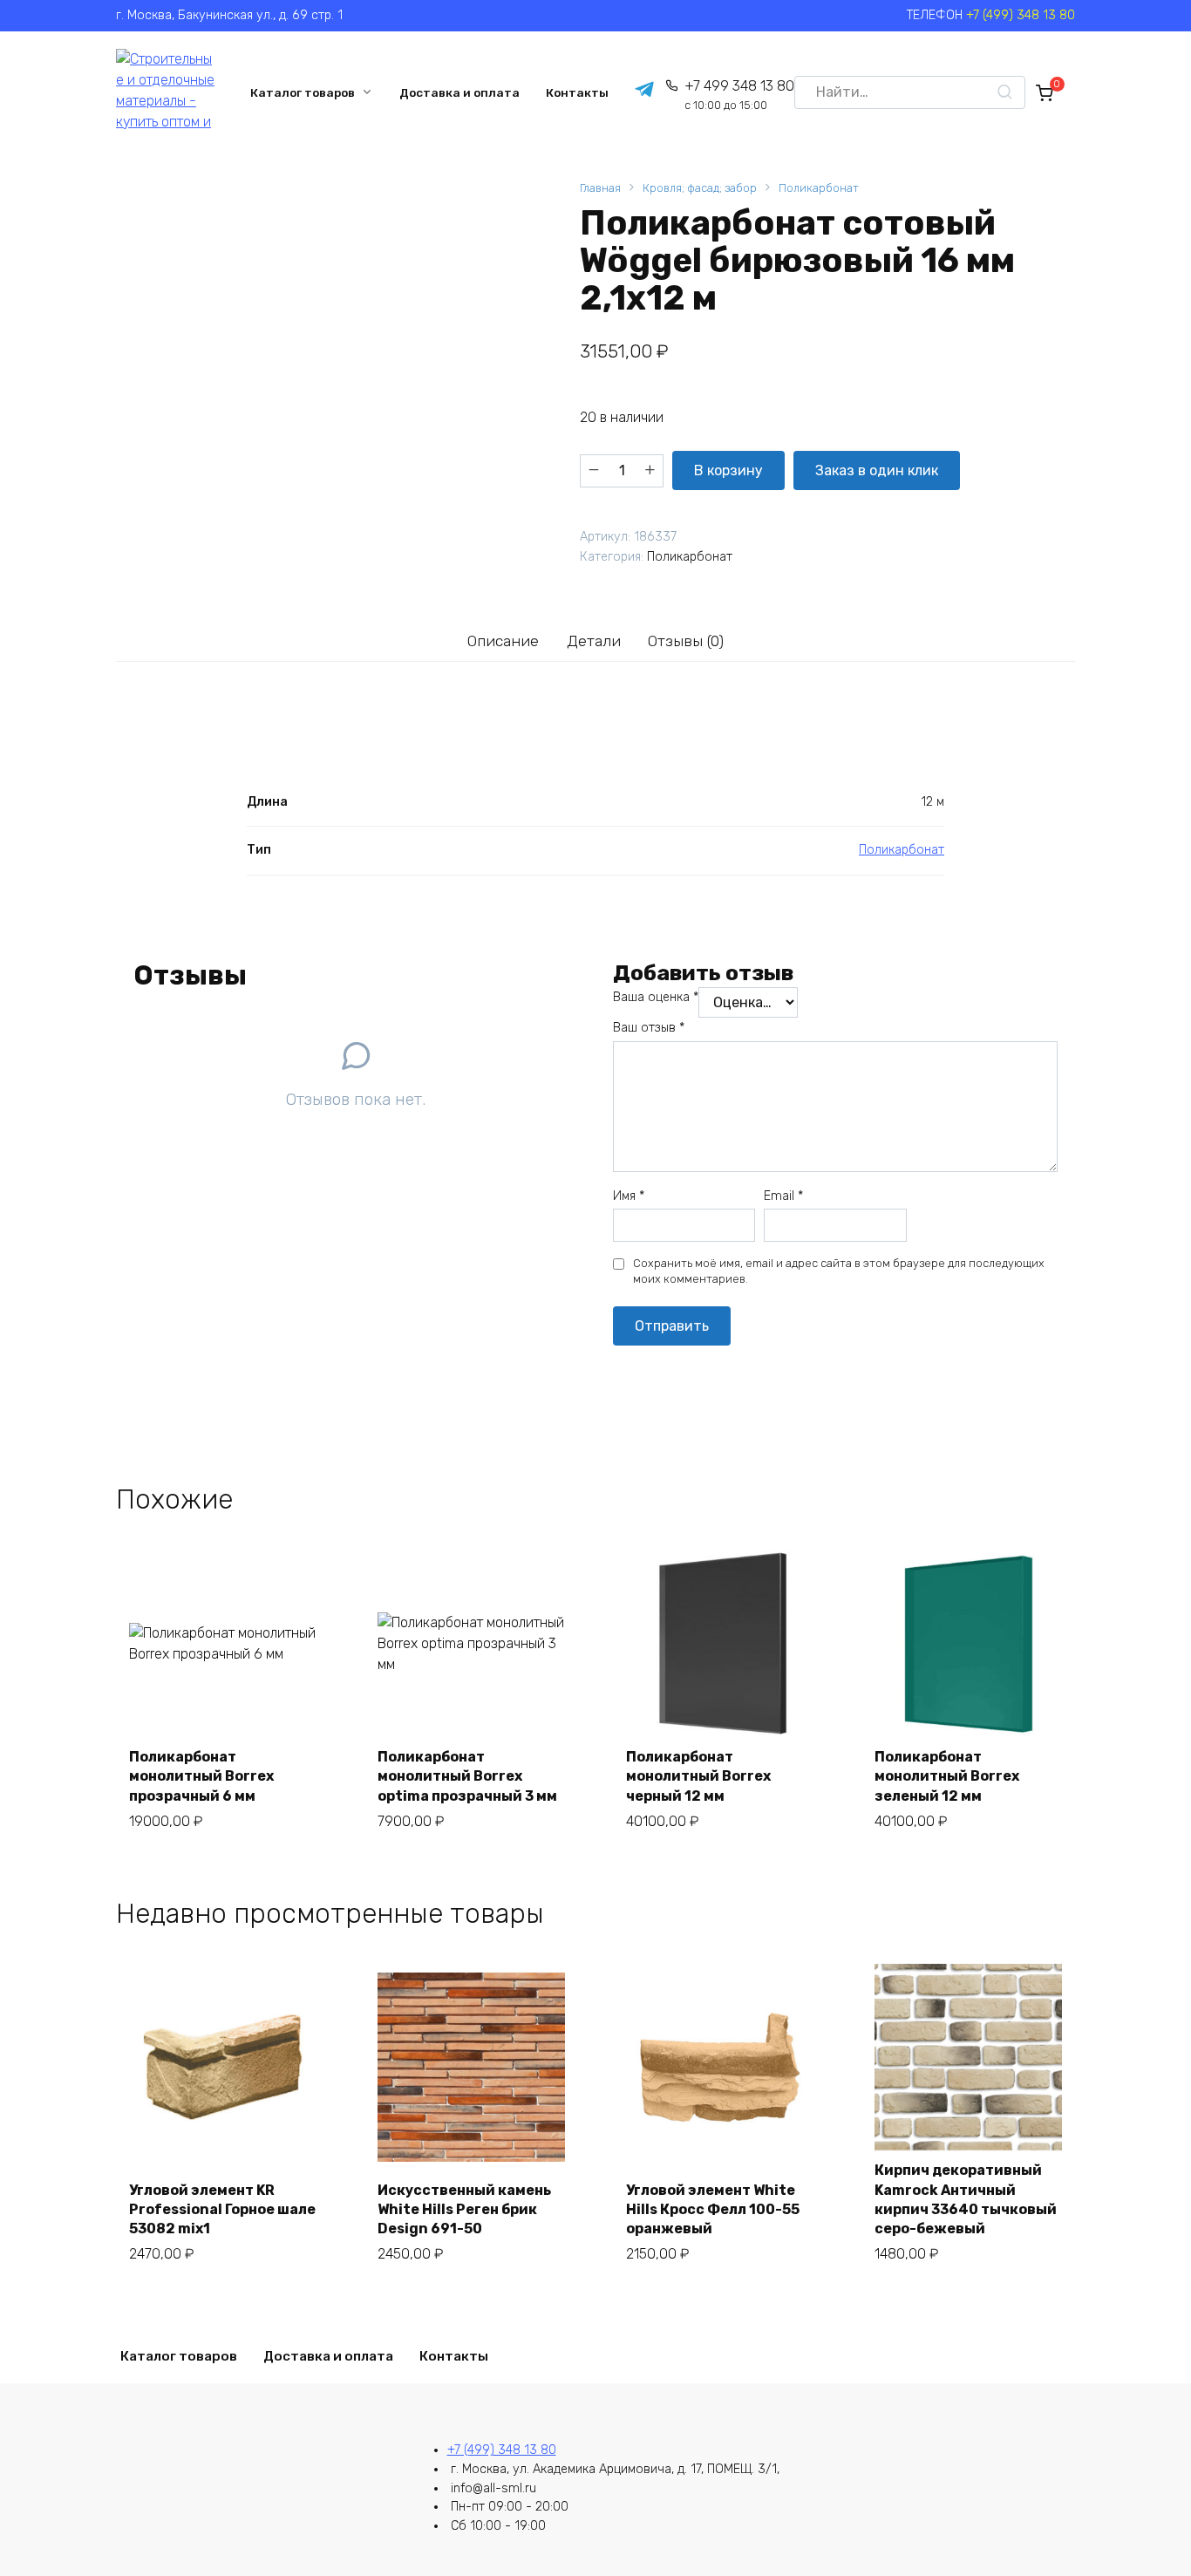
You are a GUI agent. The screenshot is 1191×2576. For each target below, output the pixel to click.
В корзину (728, 470)
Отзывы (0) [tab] (686, 641)
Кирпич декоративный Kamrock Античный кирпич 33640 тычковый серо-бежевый (966, 2199)
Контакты (577, 92)
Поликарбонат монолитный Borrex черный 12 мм (698, 1776)
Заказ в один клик (877, 470)
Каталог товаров (303, 92)
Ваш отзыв (649, 1028)
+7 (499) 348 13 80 (1021, 15)
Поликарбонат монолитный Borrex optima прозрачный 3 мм (467, 1776)
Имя (629, 1196)
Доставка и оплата (459, 92)
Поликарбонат (819, 188)
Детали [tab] (594, 641)
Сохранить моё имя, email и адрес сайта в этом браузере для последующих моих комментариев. (839, 1271)
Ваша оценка (656, 997)
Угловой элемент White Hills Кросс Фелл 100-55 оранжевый (713, 2210)
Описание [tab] (503, 641)
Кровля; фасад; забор (700, 188)
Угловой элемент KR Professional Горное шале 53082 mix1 (222, 2210)
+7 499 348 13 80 (739, 95)
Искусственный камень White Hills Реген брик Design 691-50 (464, 2210)
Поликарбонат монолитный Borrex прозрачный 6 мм (201, 1776)
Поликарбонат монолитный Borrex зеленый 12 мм (947, 1776)
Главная (600, 188)
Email (783, 1196)
